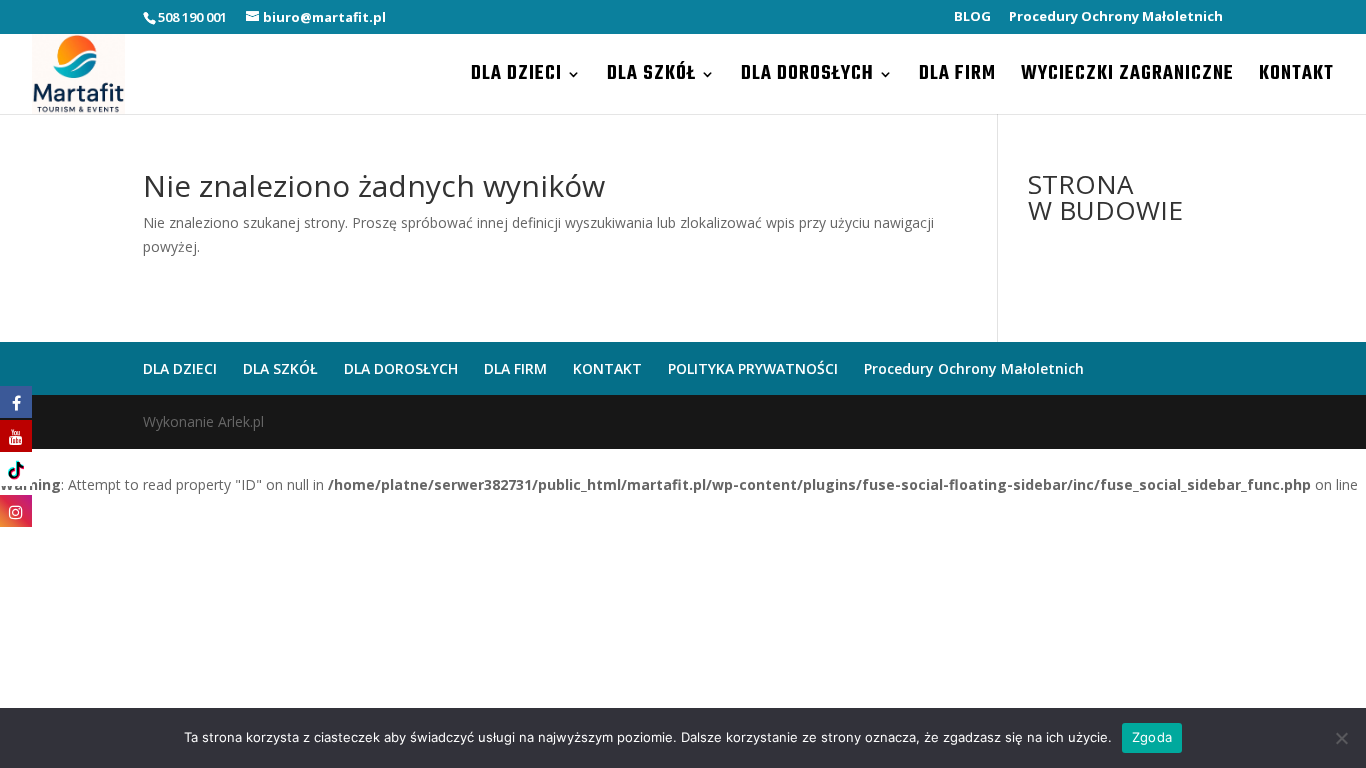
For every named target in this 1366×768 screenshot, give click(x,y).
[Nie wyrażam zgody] (1341, 738)
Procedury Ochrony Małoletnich (1116, 17)
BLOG (972, 17)
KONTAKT (1296, 78)
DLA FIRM (957, 78)
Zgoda (1152, 737)
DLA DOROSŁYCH (807, 78)
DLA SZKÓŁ (651, 78)
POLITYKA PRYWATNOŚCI (753, 368)
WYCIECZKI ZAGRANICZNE (1127, 78)
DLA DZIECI (516, 78)
